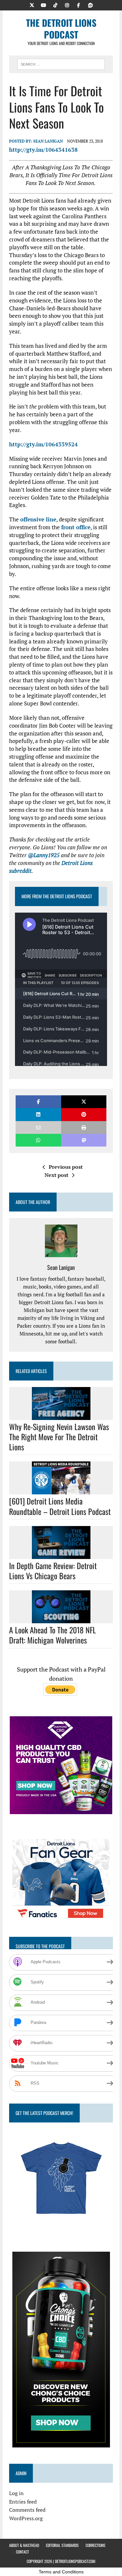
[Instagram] (67, 5)
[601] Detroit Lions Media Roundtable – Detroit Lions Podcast (60, 1506)
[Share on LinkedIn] (38, 1114)
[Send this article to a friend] (38, 1127)
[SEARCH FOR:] (61, 63)
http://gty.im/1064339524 (43, 444)
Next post (56, 1175)
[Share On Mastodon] (84, 1140)
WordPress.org (26, 2518)
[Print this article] (84, 1127)
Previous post (66, 1167)
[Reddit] (90, 5)
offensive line (38, 519)
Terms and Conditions (61, 2572)
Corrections (95, 2545)
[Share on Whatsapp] (38, 1140)
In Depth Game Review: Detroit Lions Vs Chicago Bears (53, 1571)
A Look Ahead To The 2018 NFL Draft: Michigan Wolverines (53, 1635)
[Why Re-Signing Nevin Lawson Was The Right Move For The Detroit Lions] (61, 1415)
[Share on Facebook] (38, 1102)
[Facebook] (79, 5)
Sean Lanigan (48, 141)
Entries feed (23, 2502)
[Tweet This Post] (84, 1102)
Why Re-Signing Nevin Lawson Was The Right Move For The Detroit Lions (59, 1437)
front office (76, 527)
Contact (22, 2552)
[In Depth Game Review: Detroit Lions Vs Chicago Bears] (61, 1554)
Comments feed (27, 2510)
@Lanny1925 (44, 855)
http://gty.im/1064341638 (43, 150)
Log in (16, 2493)
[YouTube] (44, 5)
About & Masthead (24, 2545)
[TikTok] (55, 5)
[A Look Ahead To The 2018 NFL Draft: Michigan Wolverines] (61, 1619)
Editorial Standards (62, 2545)
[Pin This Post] (84, 1114)
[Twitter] (32, 5)
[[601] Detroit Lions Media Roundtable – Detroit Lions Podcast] (61, 1490)
